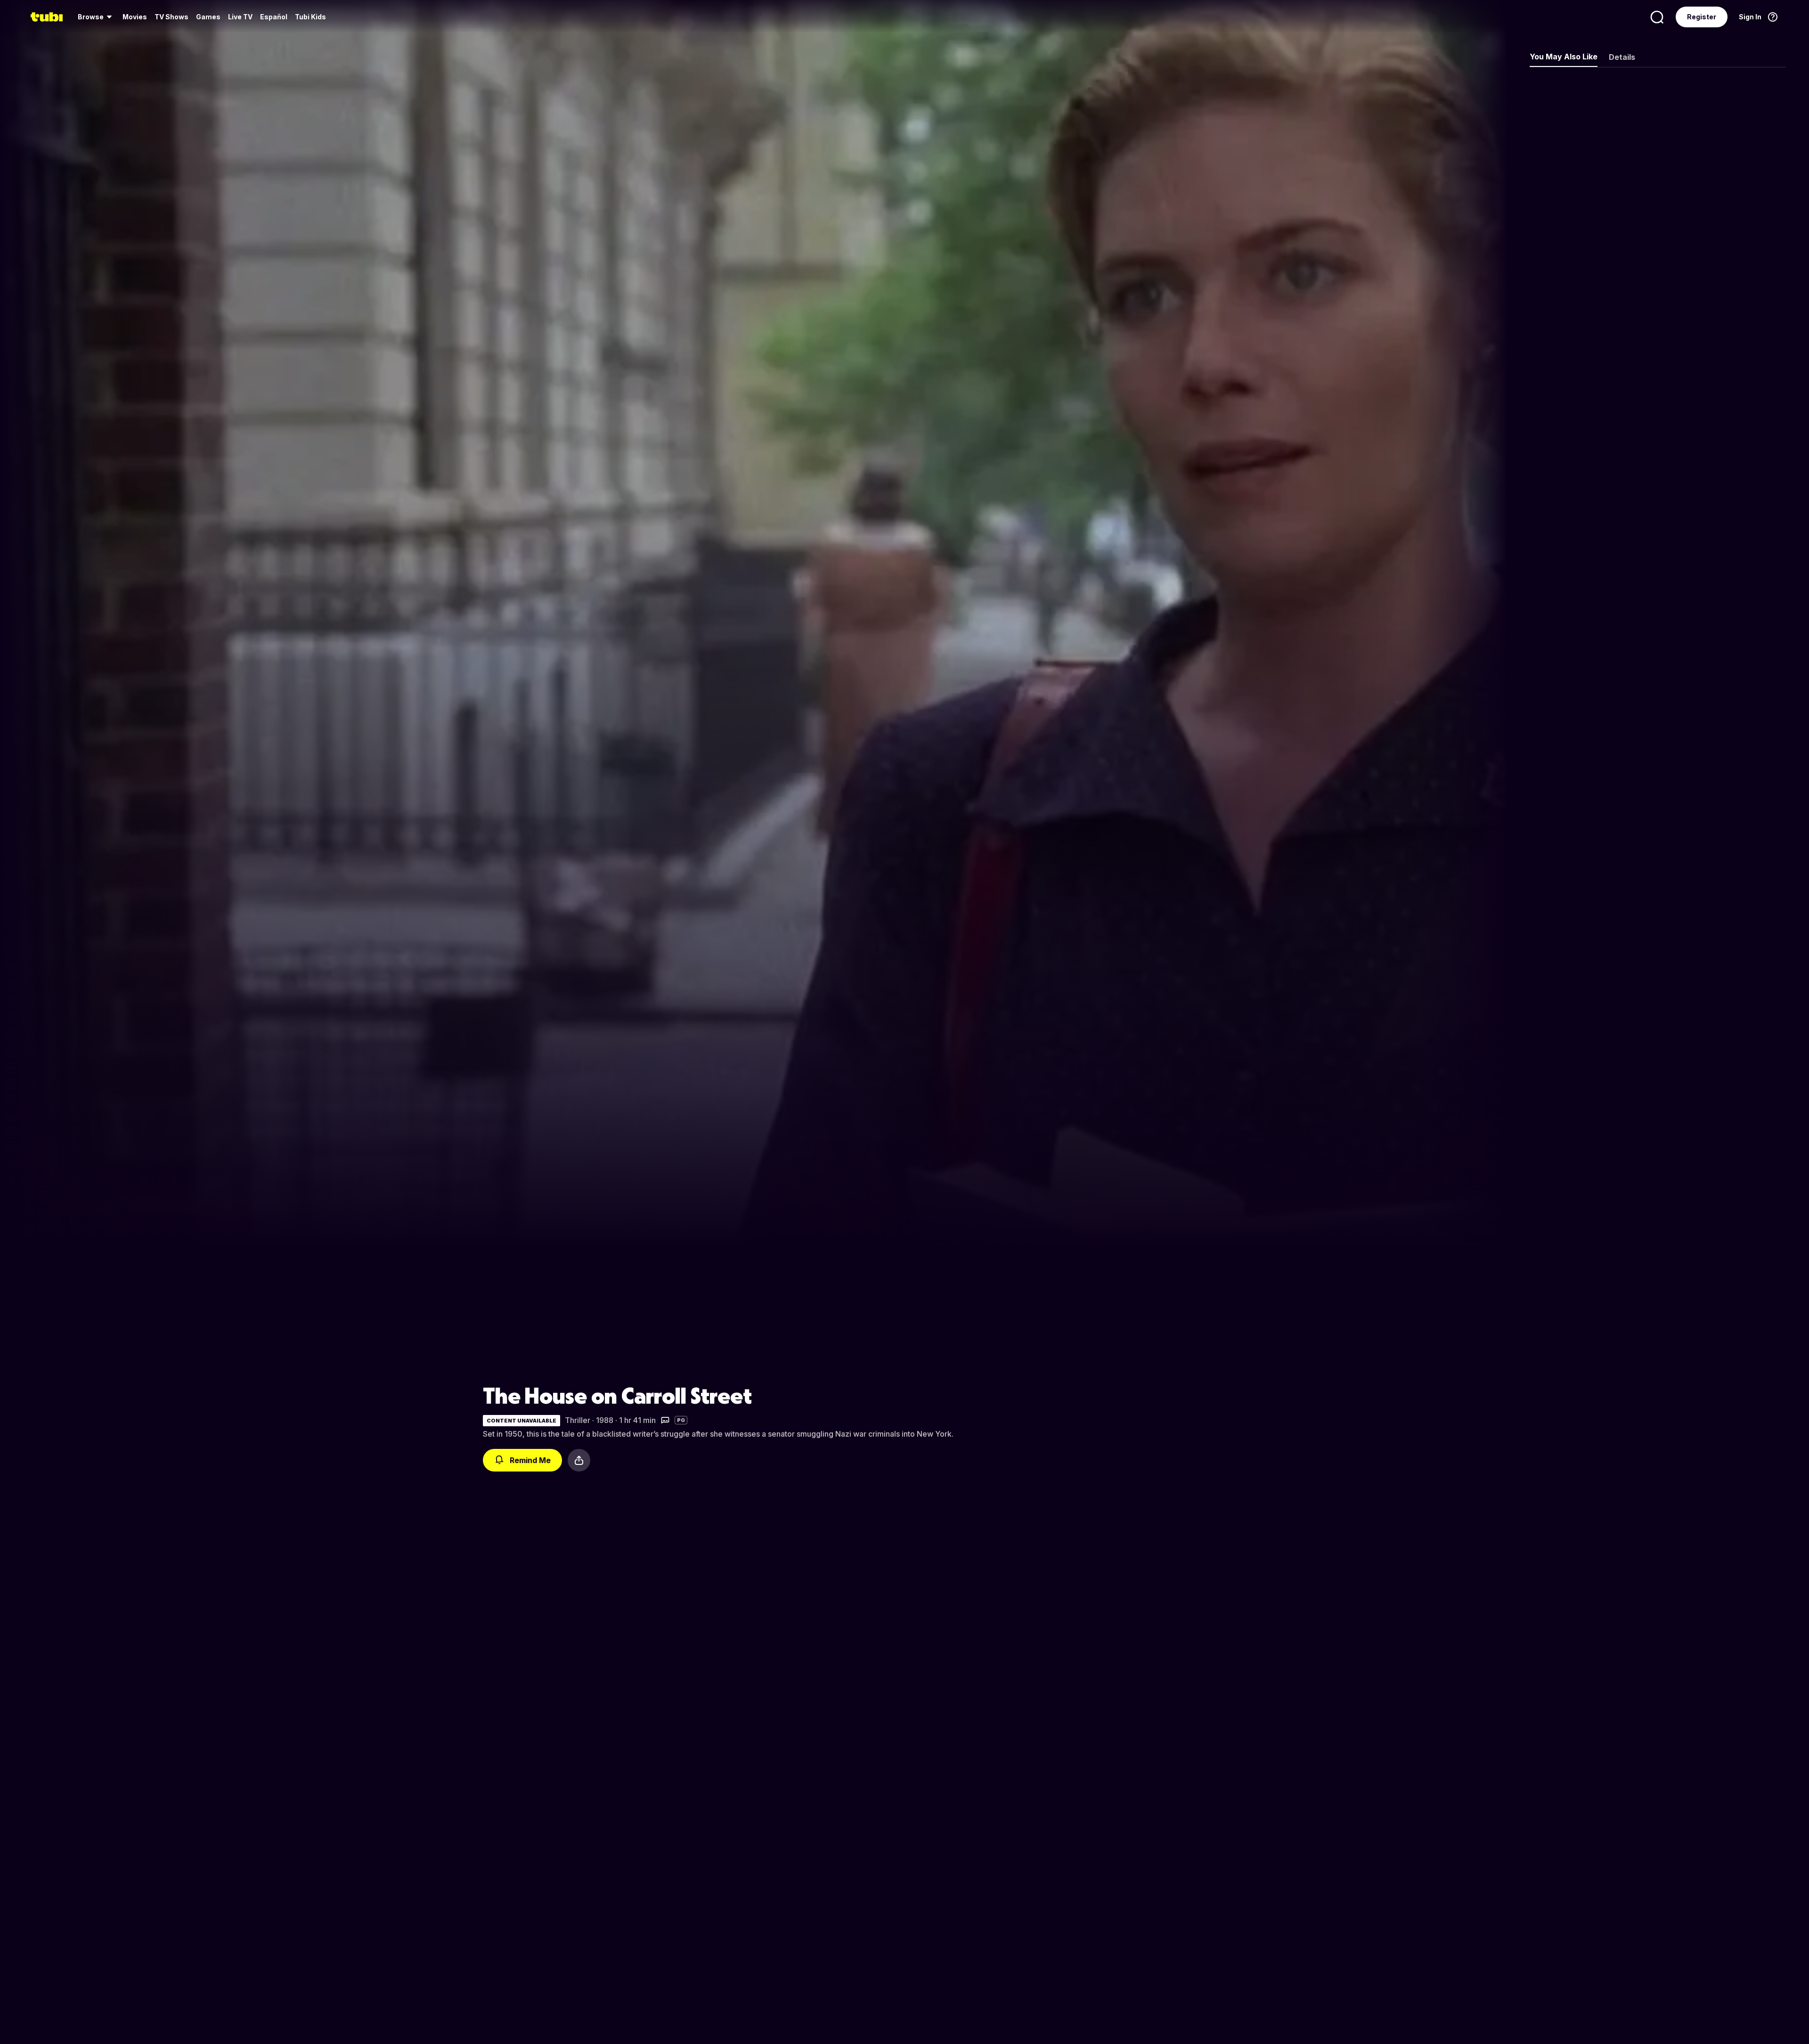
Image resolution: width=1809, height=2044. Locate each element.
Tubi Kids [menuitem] (310, 17)
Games (208, 17)
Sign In (1750, 17)
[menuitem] (96, 17)
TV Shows (171, 17)
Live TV (240, 17)
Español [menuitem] (274, 17)
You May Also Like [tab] (1564, 57)
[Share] (579, 1460)
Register (1702, 17)
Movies (135, 17)
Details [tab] (1622, 57)
